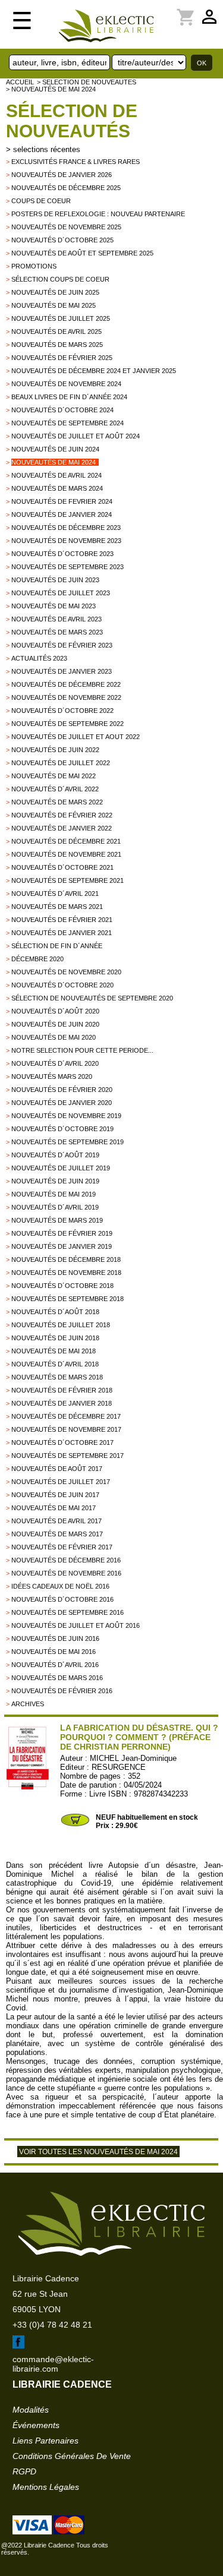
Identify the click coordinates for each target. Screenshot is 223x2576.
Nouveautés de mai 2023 (54, 606)
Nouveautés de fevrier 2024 (62, 501)
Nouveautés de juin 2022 (55, 750)
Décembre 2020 (37, 959)
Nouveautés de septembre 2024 (67, 423)
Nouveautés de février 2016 (62, 1691)
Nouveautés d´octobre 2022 (62, 711)
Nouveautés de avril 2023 (56, 619)
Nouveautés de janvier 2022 (62, 828)
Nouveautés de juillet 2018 (61, 1325)
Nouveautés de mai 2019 (54, 1194)
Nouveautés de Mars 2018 (57, 1377)
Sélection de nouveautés (72, 121)
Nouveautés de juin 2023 (55, 580)
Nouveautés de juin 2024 (55, 449)
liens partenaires (45, 2441)
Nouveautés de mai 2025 (54, 305)
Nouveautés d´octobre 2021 (62, 867)
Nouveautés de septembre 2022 (67, 724)
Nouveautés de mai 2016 (54, 1652)
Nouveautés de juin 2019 (55, 1181)
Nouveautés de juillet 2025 (61, 318)
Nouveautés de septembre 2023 (67, 567)
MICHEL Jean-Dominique (133, 1758)
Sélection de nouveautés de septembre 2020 (92, 998)
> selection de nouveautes (87, 82)
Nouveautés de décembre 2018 (66, 1259)
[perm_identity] (171, 10)
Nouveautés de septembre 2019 (67, 1142)
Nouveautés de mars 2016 (57, 1678)
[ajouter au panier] (75, 1825)
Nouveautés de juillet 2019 (61, 1168)
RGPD (24, 2471)
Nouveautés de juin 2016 (55, 1639)
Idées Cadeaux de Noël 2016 (60, 1586)
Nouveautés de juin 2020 (55, 1024)
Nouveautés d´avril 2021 (55, 894)
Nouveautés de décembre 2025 (66, 188)
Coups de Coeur (41, 201)
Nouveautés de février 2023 (62, 645)
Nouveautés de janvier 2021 (62, 933)
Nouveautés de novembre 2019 (66, 1116)
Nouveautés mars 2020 (52, 1077)
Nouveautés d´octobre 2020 (62, 985)
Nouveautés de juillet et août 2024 (76, 436)
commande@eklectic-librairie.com (53, 2364)
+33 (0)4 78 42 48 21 (52, 2325)
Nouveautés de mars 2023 (57, 632)
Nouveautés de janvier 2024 (62, 514)
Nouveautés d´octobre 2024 (62, 410)
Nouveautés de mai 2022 (54, 776)
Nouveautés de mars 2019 (57, 1220)
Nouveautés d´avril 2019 (55, 1207)
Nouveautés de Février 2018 (62, 1390)
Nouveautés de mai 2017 (54, 1508)
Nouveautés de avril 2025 (56, 332)
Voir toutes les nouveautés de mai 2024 (98, 2152)
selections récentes (47, 149)
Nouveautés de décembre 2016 (66, 1560)
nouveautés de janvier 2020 (62, 1103)
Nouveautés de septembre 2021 (67, 880)
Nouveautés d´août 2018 (55, 1312)
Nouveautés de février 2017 (62, 1547)
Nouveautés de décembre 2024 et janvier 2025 (94, 371)
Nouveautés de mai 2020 (54, 1037)
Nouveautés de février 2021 (62, 920)
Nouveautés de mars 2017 (57, 1534)
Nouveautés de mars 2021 (57, 907)
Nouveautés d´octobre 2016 (62, 1599)
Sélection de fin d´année (57, 946)
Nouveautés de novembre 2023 (66, 541)
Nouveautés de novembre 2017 (66, 1429)
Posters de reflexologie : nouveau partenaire (98, 214)
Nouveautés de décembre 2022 (66, 684)
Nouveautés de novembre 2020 (66, 972)
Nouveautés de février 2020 (62, 1090)
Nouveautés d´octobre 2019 (62, 1129)
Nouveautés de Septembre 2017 (67, 1456)
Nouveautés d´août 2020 (55, 1011)
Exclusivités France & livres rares (76, 162)
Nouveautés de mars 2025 (57, 345)
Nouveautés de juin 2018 (55, 1338)
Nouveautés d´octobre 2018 (62, 1286)
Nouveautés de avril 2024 (56, 475)
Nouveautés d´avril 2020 (55, 1063)
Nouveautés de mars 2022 (57, 802)
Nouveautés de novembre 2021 (66, 854)
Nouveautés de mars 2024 (57, 488)
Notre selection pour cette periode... (82, 1050)
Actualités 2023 (39, 658)
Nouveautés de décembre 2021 (66, 841)
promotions (34, 266)
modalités (31, 2410)
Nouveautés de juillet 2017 (61, 1482)
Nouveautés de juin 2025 (55, 292)
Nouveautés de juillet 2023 (61, 593)
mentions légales (46, 2487)
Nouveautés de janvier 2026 (62, 175)
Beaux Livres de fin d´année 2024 (69, 397)
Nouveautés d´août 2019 (55, 1155)
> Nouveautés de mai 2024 (51, 89)
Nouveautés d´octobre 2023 (62, 554)
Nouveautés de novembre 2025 (66, 227)
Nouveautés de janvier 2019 (62, 1246)
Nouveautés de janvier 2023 (62, 671)
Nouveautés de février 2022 (62, 815)
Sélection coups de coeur (60, 279)
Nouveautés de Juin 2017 (55, 1495)
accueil (20, 82)
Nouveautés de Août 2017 (57, 1469)
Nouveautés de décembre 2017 (66, 1416)
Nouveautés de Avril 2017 (56, 1521)
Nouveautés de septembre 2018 (67, 1299)
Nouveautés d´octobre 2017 (62, 1442)
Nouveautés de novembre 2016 (66, 1573)
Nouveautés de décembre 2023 (66, 528)
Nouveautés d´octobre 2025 (62, 240)
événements (36, 2425)
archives (28, 1704)
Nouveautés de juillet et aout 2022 (76, 737)
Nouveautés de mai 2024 (54, 462)
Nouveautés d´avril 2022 (55, 789)
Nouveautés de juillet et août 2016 (76, 1625)
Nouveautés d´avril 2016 (55, 1665)
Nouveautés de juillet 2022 (61, 763)
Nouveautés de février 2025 (62, 358)
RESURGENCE (119, 1767)
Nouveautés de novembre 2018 (66, 1273)
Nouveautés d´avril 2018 (55, 1364)
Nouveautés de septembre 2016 (67, 1612)
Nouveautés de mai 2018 (54, 1351)
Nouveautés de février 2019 (62, 1233)
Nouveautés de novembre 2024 (66, 384)
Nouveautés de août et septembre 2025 (82, 253)
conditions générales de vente (72, 2456)
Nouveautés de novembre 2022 (66, 697)
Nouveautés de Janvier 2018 (62, 1403)
